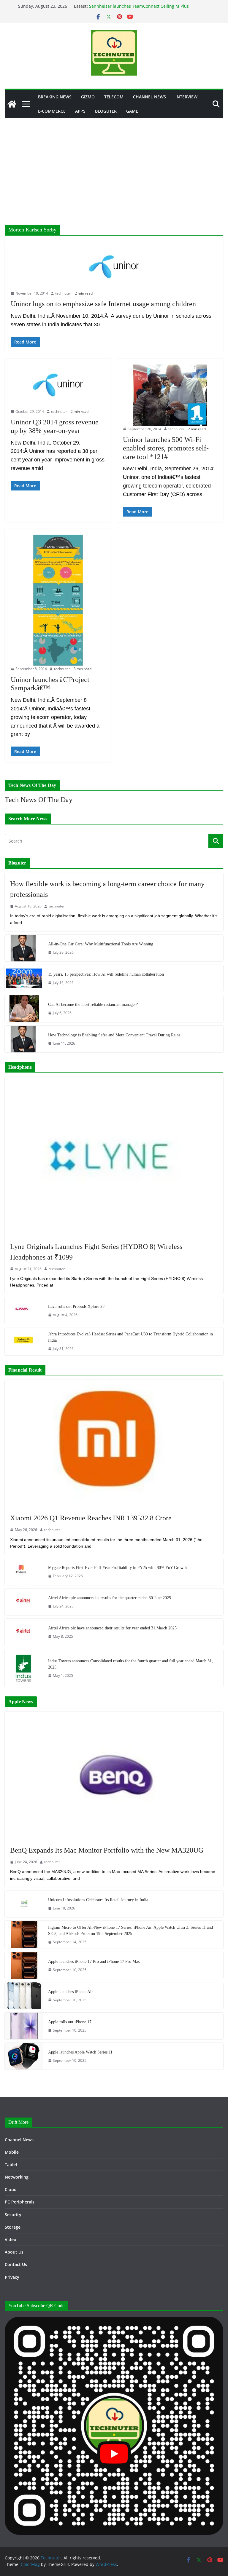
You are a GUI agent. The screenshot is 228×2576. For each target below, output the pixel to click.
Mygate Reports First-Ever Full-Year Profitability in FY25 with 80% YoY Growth (117, 1568)
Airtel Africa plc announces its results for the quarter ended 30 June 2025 (110, 1598)
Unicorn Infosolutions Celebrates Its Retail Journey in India (98, 1900)
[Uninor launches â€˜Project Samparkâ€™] (58, 600)
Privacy (12, 2277)
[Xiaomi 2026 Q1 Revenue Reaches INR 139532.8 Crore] (114, 1444)
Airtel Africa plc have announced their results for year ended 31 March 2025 (112, 1628)
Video (11, 2239)
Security (13, 2215)
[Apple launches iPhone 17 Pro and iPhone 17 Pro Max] (24, 1965)
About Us (14, 2252)
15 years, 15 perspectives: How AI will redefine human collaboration (106, 974)
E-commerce (52, 111)
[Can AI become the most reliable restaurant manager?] (24, 1009)
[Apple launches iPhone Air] (24, 1996)
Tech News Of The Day (39, 800)
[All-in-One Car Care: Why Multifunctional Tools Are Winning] (24, 948)
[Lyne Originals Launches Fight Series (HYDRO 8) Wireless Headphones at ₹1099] (114, 1156)
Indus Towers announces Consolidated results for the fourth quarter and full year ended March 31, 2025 (130, 1664)
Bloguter (106, 111)
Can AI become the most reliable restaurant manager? (93, 1005)
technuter (63, 293)
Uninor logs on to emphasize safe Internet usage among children (103, 304)
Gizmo (88, 97)
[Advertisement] (114, 163)
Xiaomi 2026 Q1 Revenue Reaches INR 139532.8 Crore (91, 1518)
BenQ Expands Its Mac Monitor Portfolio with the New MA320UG (107, 1850)
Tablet (11, 2164)
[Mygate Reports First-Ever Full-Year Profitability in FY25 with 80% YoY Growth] (24, 1572)
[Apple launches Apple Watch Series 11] (24, 2056)
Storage (13, 2227)
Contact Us (16, 2264)
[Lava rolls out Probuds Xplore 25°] (24, 1311)
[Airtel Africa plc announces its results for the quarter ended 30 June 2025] (24, 1602)
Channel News (149, 97)
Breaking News (55, 97)
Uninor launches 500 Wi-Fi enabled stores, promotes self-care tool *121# (166, 448)
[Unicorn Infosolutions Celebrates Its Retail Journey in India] (24, 1904)
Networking (17, 2177)
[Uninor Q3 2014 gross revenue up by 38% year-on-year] (58, 387)
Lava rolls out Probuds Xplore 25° (77, 1307)
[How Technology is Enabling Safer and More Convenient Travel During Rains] (24, 1039)
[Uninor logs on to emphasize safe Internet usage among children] (114, 268)
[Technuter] (12, 104)
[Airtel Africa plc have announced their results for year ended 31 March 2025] (24, 1632)
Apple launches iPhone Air (71, 1992)
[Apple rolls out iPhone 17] (24, 2026)
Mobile (12, 2152)
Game (132, 111)
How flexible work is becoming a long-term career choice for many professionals (107, 889)
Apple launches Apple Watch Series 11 (80, 2052)
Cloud (11, 2189)
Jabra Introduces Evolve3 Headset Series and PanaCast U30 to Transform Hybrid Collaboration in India (130, 1337)
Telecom (114, 97)
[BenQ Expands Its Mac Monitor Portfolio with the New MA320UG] (114, 1776)
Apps (80, 111)
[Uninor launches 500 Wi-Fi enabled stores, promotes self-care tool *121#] (170, 395)
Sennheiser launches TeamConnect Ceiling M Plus (139, 6)
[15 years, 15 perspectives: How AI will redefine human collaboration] (24, 978)
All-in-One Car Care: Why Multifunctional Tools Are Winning (101, 944)
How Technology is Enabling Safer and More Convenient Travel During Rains (114, 1035)
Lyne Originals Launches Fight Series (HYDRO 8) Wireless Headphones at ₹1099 (96, 1252)
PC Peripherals (20, 2202)
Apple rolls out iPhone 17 (70, 2022)
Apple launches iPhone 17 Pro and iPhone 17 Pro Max (94, 1961)
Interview (186, 97)
